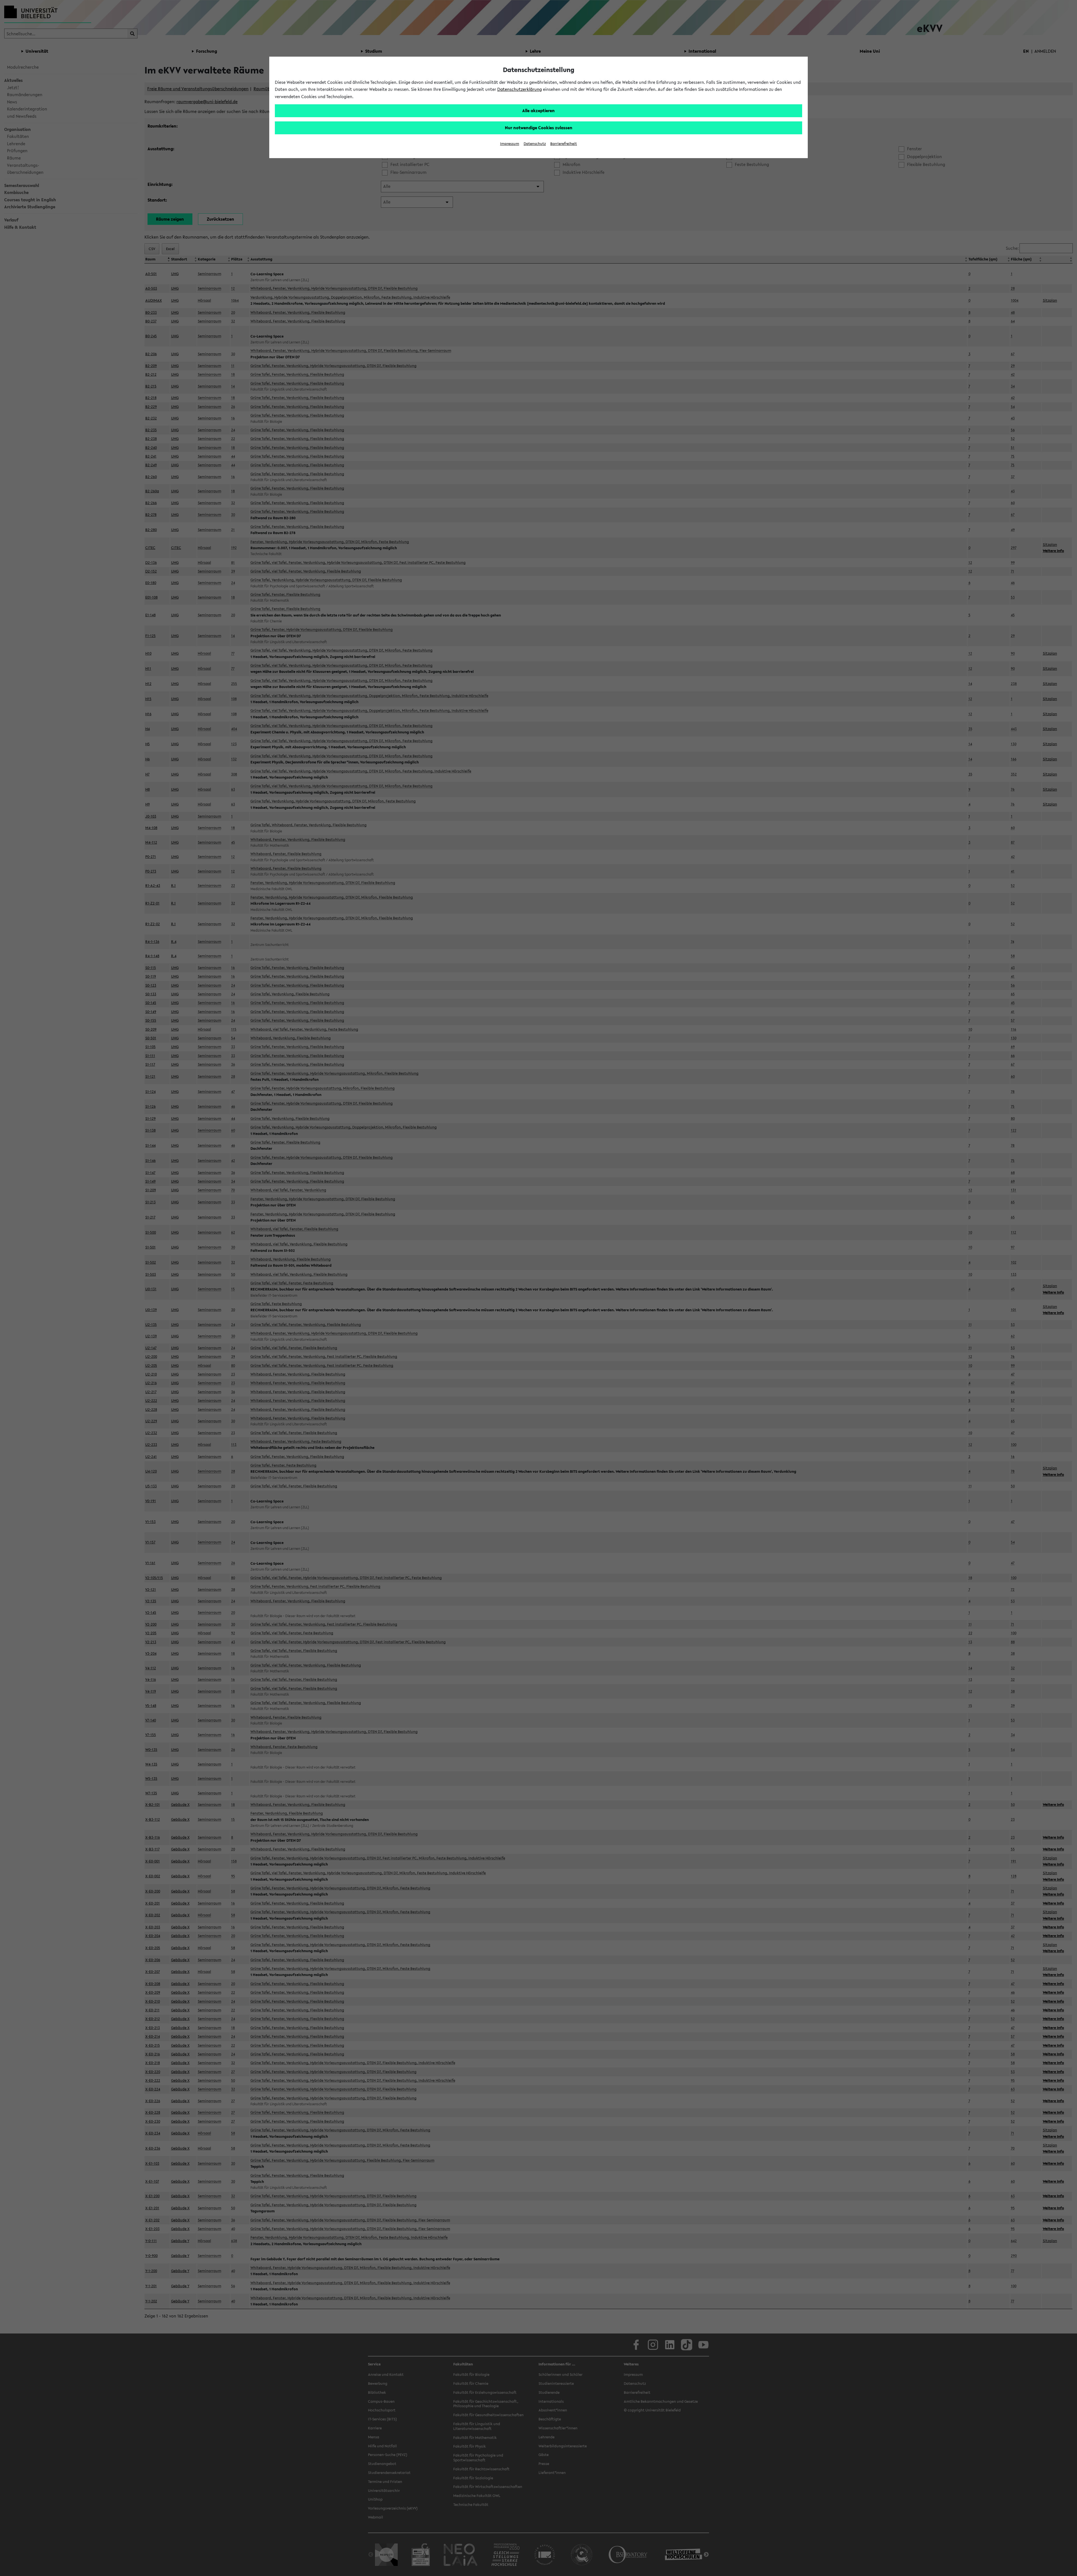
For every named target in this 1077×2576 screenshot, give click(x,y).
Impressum (510, 144)
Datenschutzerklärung (520, 89)
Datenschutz (535, 144)
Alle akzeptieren (538, 110)
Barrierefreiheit (564, 144)
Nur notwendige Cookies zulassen (539, 128)
